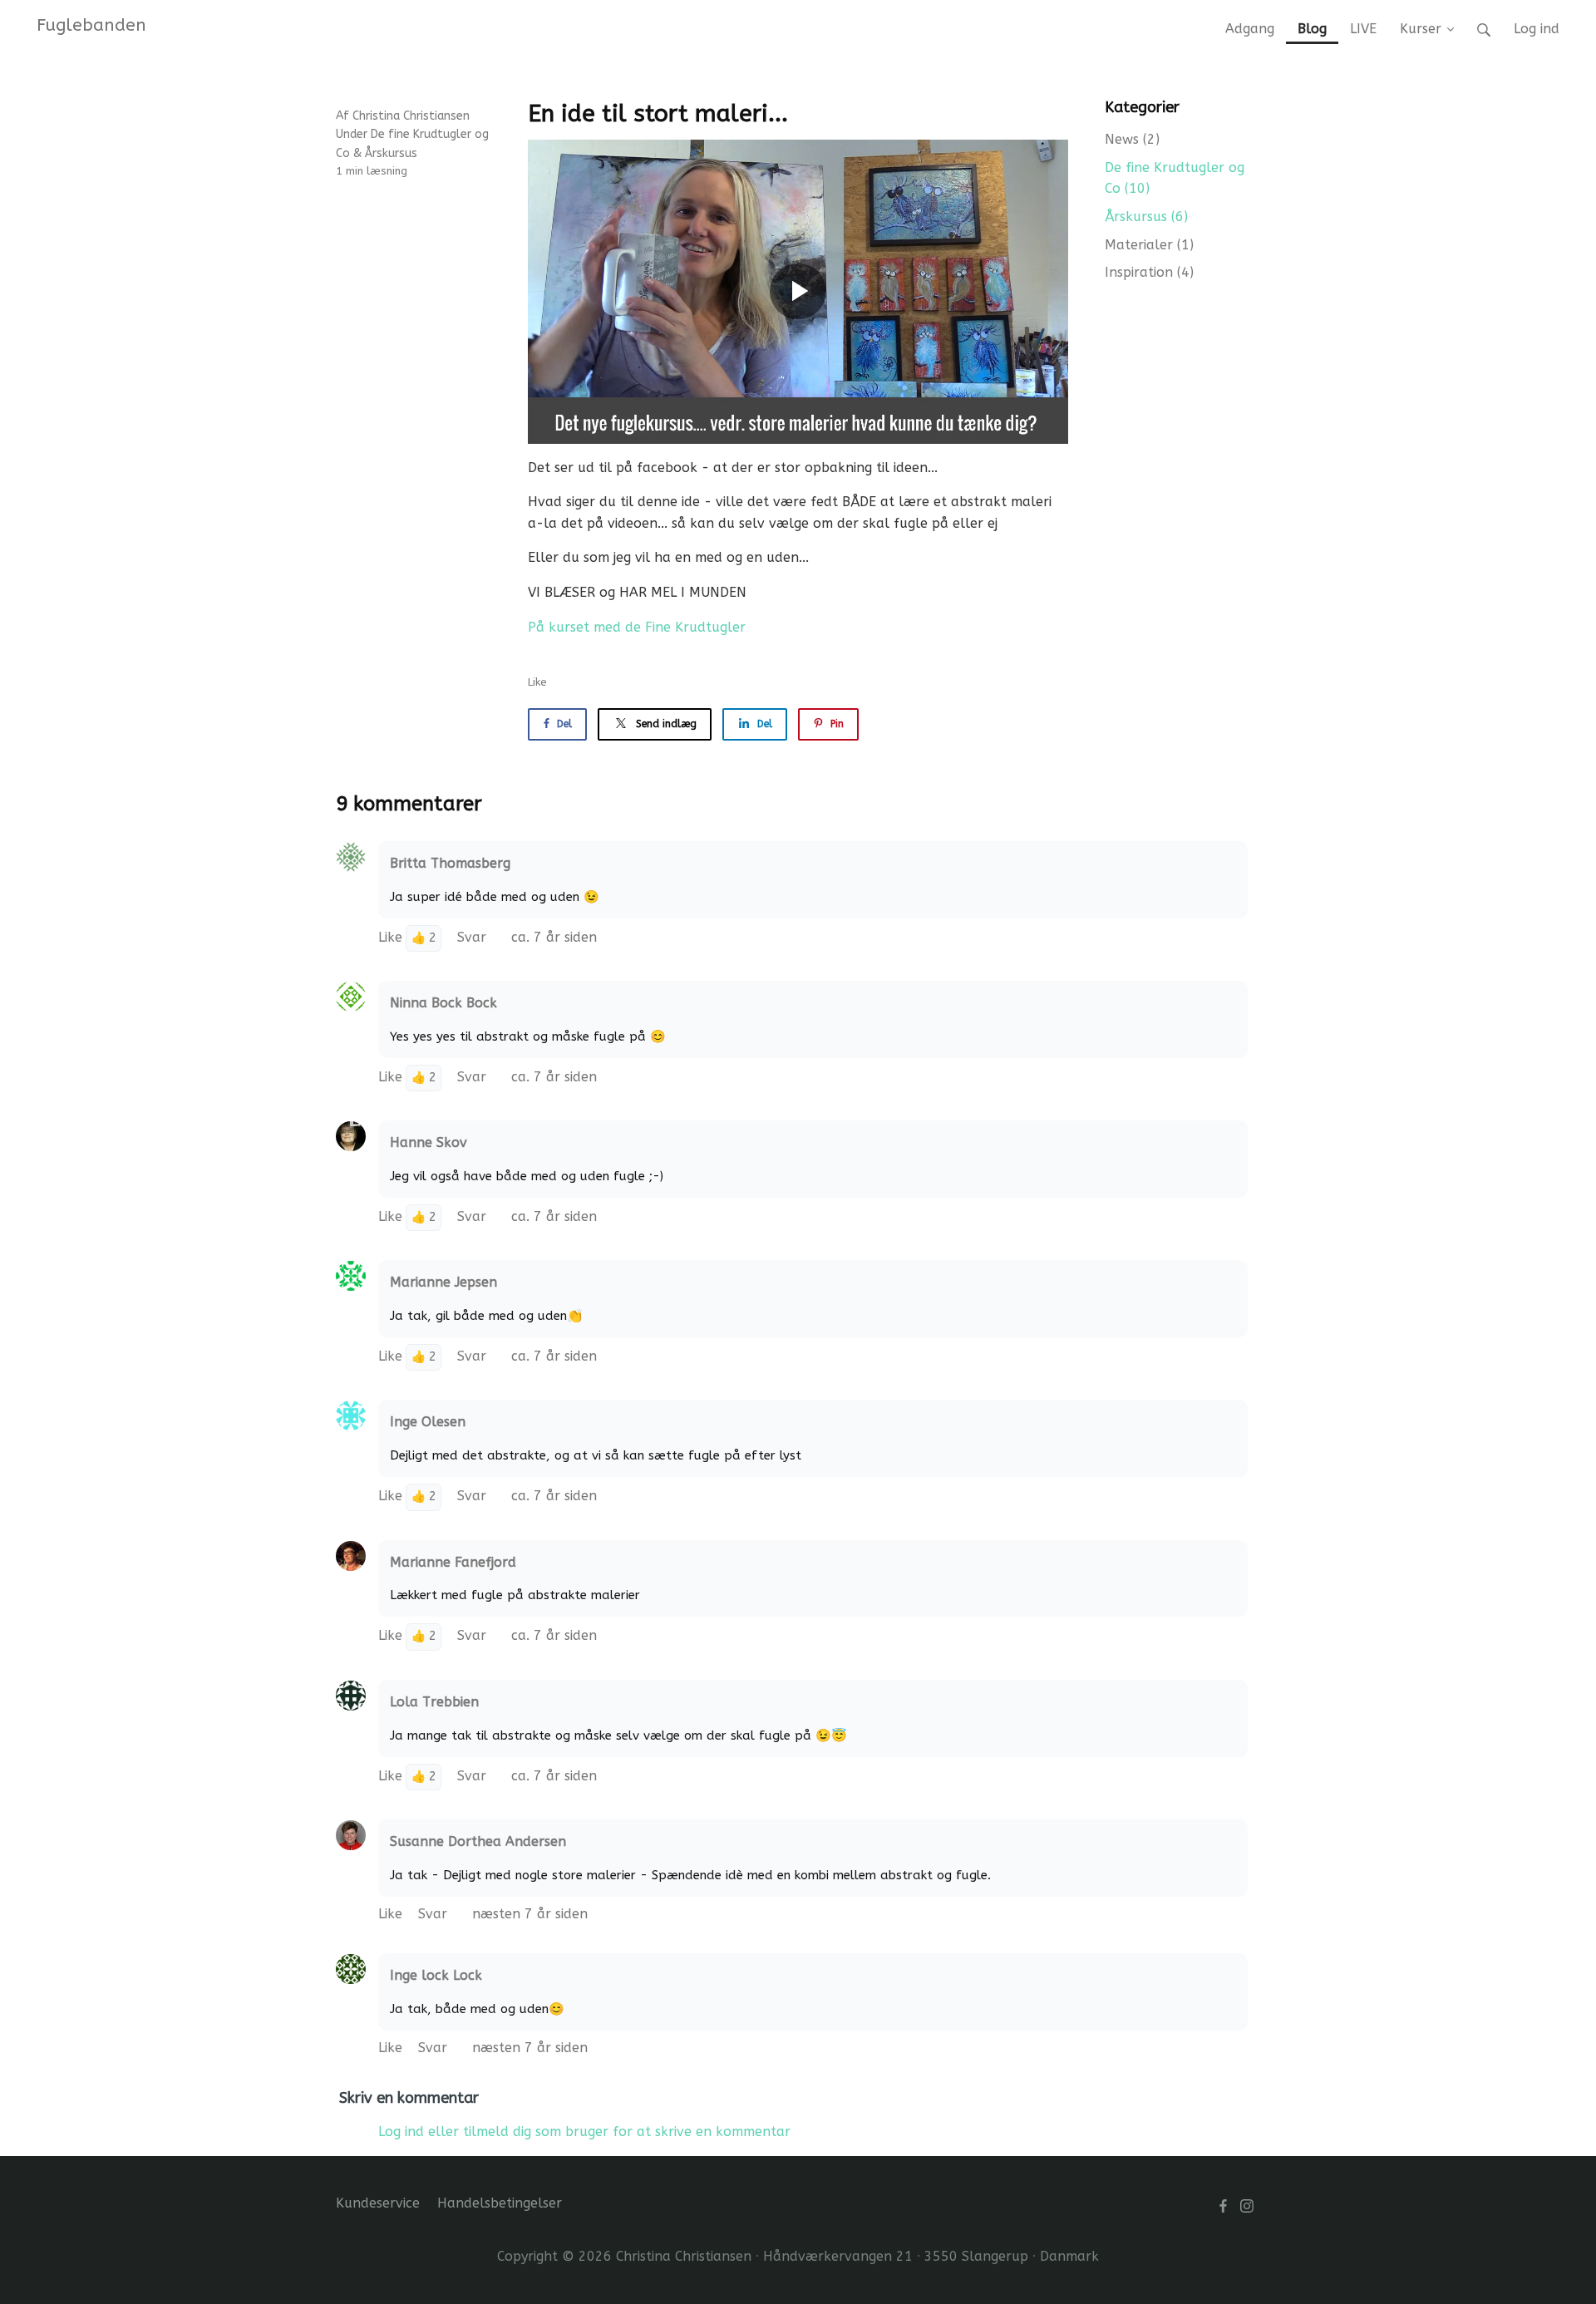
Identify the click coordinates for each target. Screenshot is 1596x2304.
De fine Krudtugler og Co (1175, 178)
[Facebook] (1223, 2206)
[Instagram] (1247, 2206)
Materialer (1149, 245)
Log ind (1537, 29)
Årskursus (391, 153)
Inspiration (1149, 272)
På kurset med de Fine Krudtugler (637, 627)
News (1132, 139)
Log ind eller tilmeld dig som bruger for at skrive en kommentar (584, 2132)
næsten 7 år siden (530, 1914)
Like (537, 682)
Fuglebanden (91, 25)
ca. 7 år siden (554, 937)
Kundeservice (378, 2203)
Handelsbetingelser (500, 2203)
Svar (474, 937)
